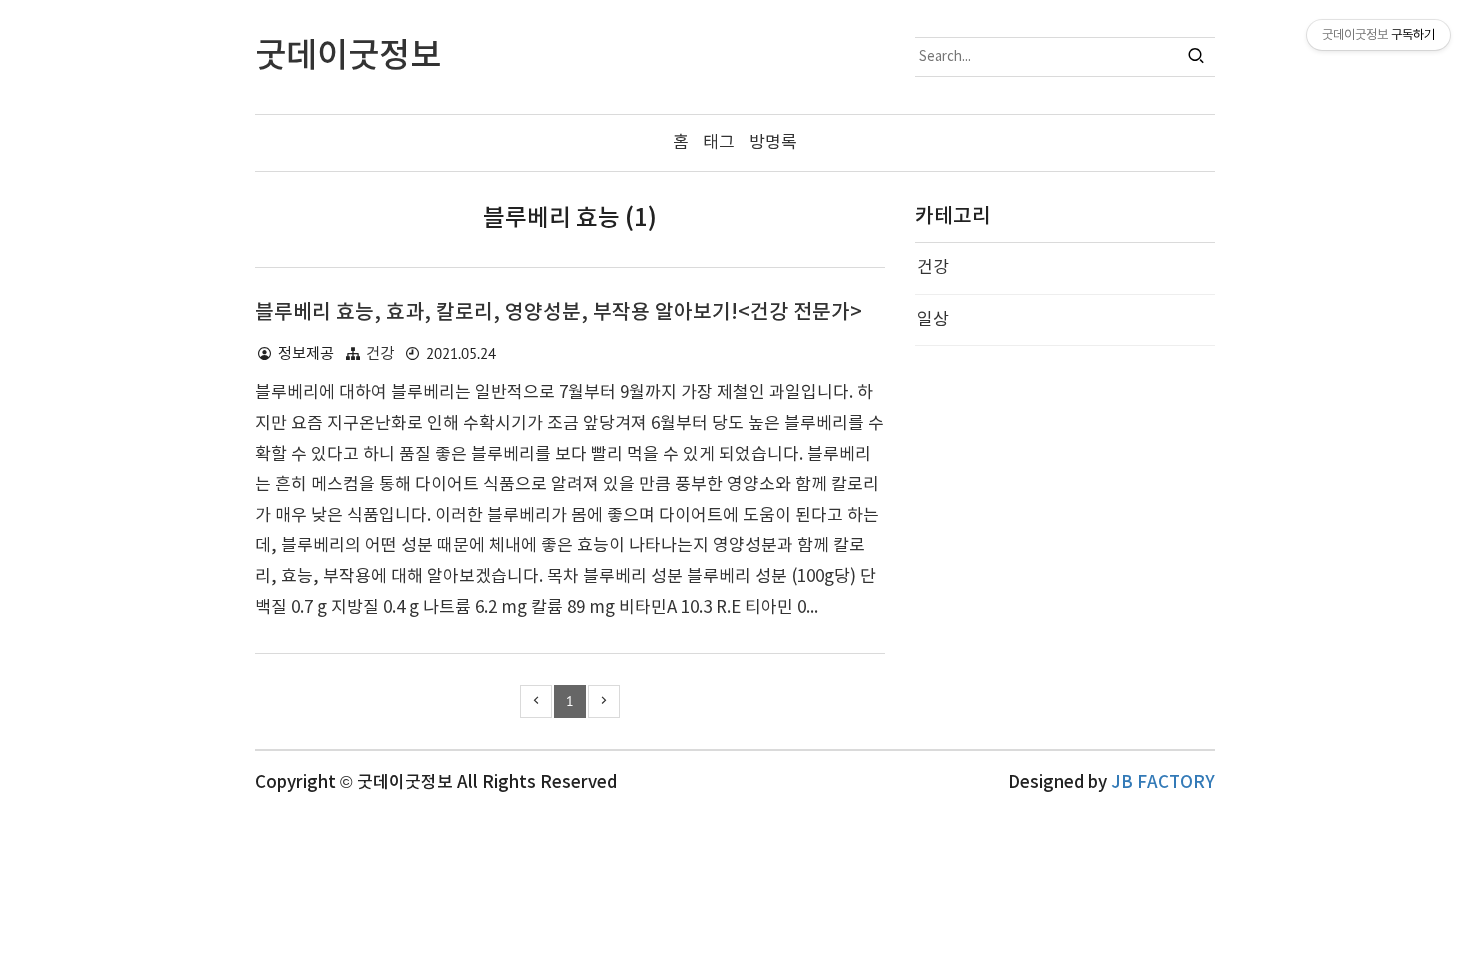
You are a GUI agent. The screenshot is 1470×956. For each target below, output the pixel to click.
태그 (719, 143)
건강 (380, 354)
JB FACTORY (1163, 783)
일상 (933, 320)
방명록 (773, 143)
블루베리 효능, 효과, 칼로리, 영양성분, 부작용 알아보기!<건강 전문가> (558, 313)
